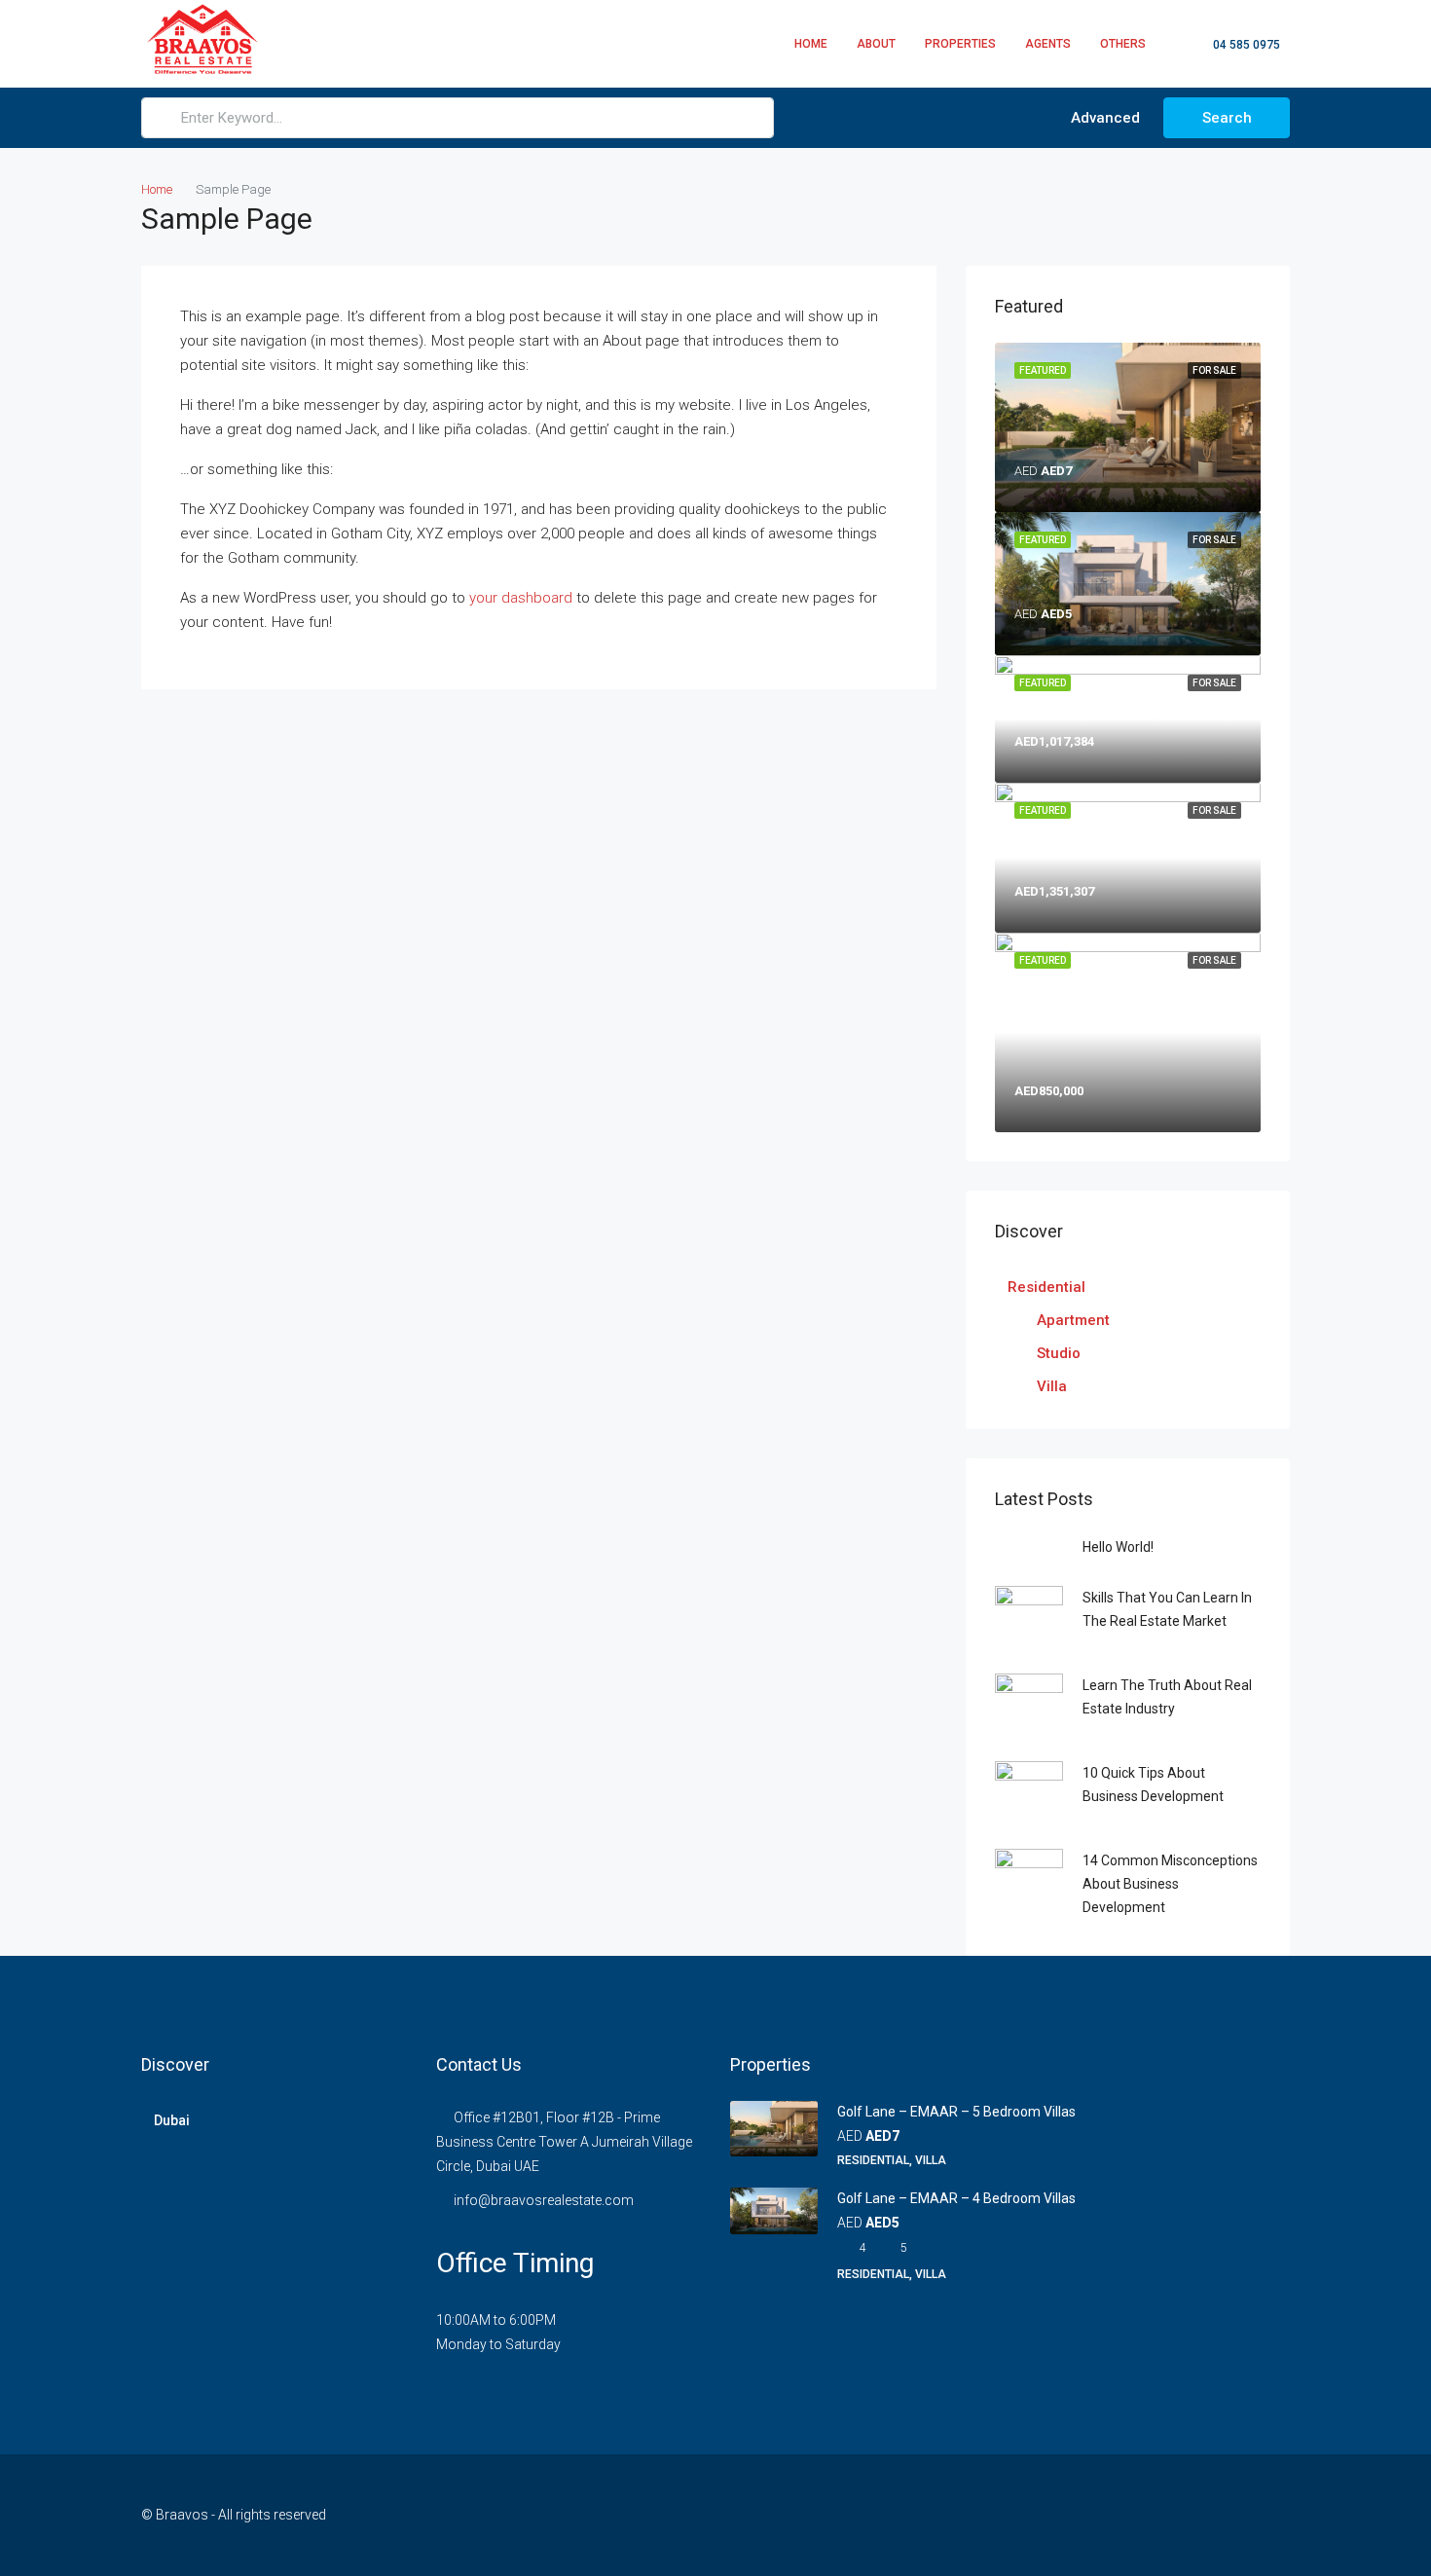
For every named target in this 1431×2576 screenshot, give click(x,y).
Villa (1052, 1386)
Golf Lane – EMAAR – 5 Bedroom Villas (956, 2112)
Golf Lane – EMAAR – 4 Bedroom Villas (956, 2198)
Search (1227, 118)
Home (811, 44)
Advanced (1103, 118)
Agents (1048, 44)
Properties (960, 44)
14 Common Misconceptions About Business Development (1170, 1884)
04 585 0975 (1245, 45)
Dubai (172, 2120)
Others (1123, 44)
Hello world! (1118, 1547)
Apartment (1073, 1320)
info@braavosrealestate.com (544, 2200)
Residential (1046, 1287)
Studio (1059, 1353)
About (876, 44)
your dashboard (521, 598)
